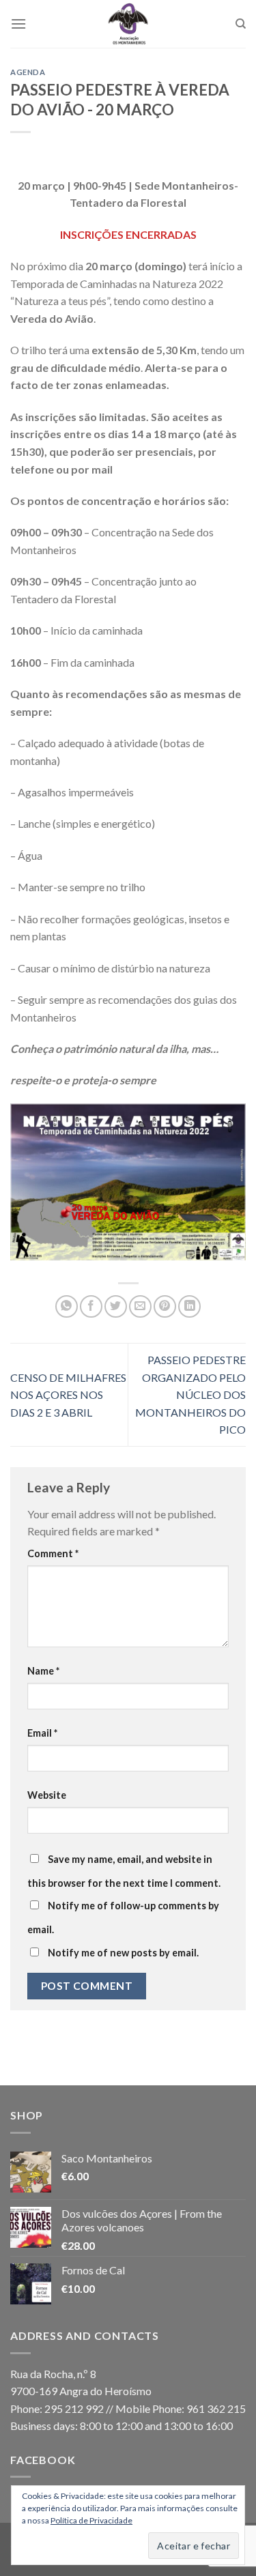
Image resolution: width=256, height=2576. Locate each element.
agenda (28, 72)
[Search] (241, 24)
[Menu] (18, 24)
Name (43, 1671)
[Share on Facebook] (91, 1306)
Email (42, 1733)
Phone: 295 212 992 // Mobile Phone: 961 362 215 (128, 2408)
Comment (53, 1553)
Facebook (43, 2460)
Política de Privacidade (91, 2520)
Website (47, 1795)
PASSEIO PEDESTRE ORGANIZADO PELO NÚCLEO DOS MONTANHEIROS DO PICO (190, 1394)
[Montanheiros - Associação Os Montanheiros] (128, 24)
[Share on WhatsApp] (67, 1306)
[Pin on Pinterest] (165, 1306)
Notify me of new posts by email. (123, 1953)
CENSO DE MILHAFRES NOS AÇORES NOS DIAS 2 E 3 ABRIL (68, 1395)
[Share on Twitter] (116, 1306)
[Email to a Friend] (140, 1306)
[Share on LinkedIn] (189, 1306)
